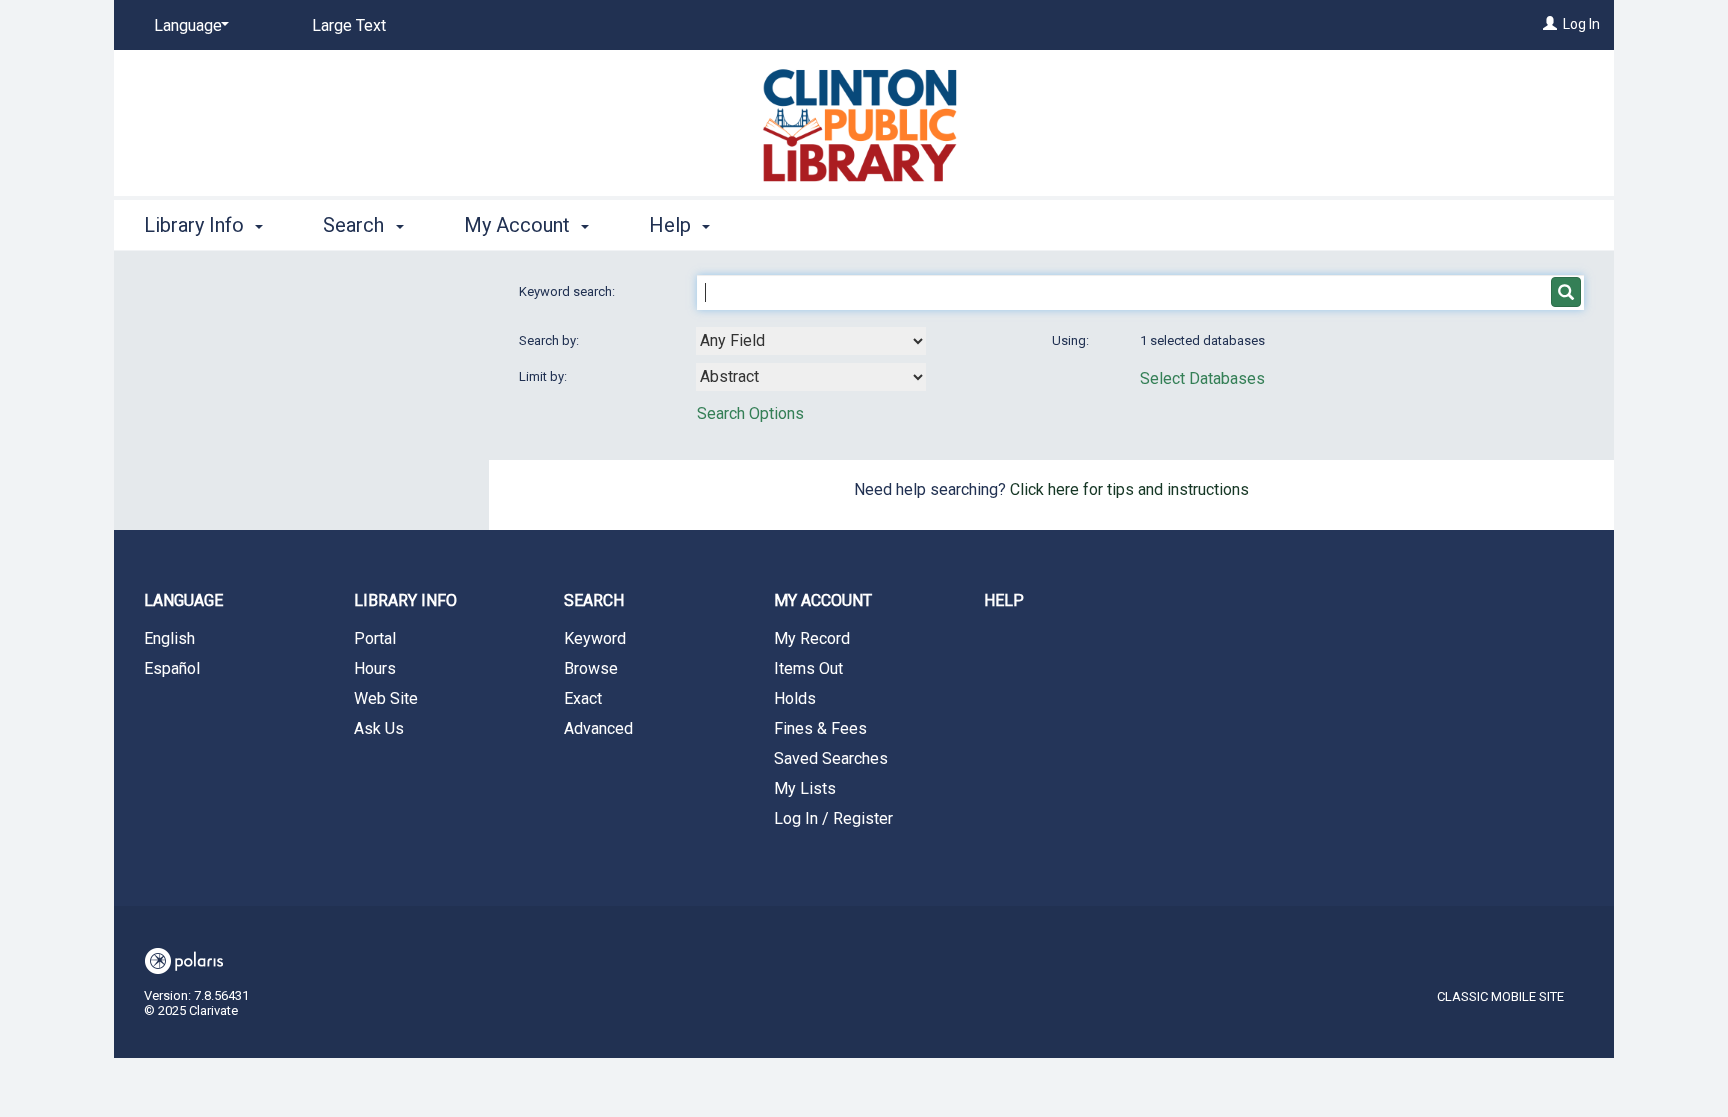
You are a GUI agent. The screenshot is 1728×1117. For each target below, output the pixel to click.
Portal (375, 638)
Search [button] (356, 225)
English (169, 638)
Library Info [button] (196, 225)
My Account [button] (519, 225)
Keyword (595, 638)
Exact (583, 698)
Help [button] (672, 225)
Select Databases (1202, 378)
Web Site (386, 698)
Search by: (550, 340)
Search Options (750, 413)
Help (1004, 600)
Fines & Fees (820, 728)
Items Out (808, 668)
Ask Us (379, 728)
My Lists (805, 788)
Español (172, 668)
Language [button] (183, 600)
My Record (812, 638)
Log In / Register (833, 818)
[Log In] (1550, 24)
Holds (795, 698)
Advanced (598, 728)
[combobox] (811, 341)
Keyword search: (568, 291)
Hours (375, 668)
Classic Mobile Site (1500, 996)
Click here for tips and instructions (1129, 489)
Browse (591, 668)
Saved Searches (831, 758)
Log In (1581, 24)
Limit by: (544, 376)
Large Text (349, 25)
